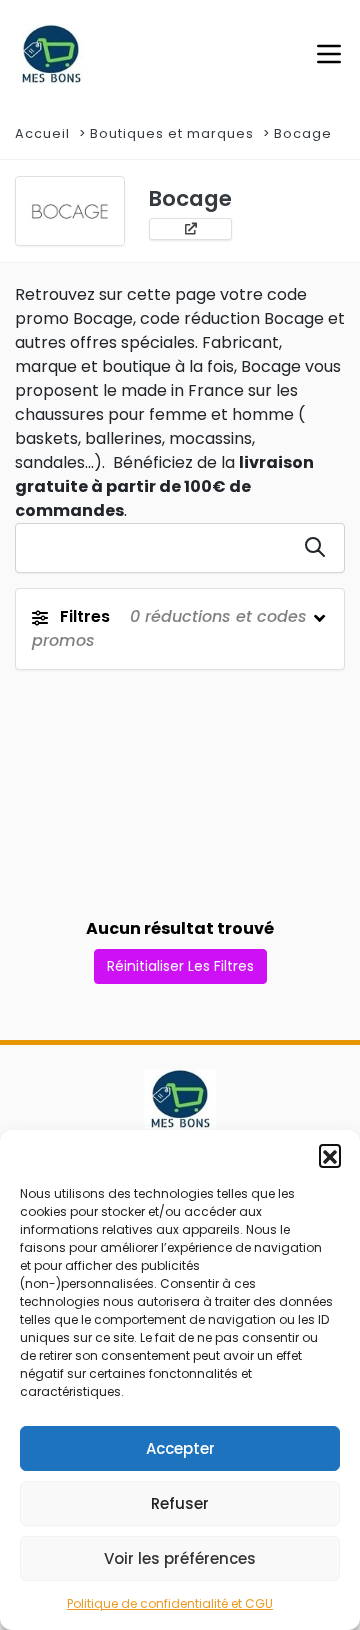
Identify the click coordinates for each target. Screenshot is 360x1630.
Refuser (180, 1503)
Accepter (180, 1448)
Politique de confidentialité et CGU (170, 1603)
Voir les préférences (180, 1558)
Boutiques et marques (172, 133)
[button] (330, 1155)
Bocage (303, 133)
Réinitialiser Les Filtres (180, 966)
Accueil (42, 133)
